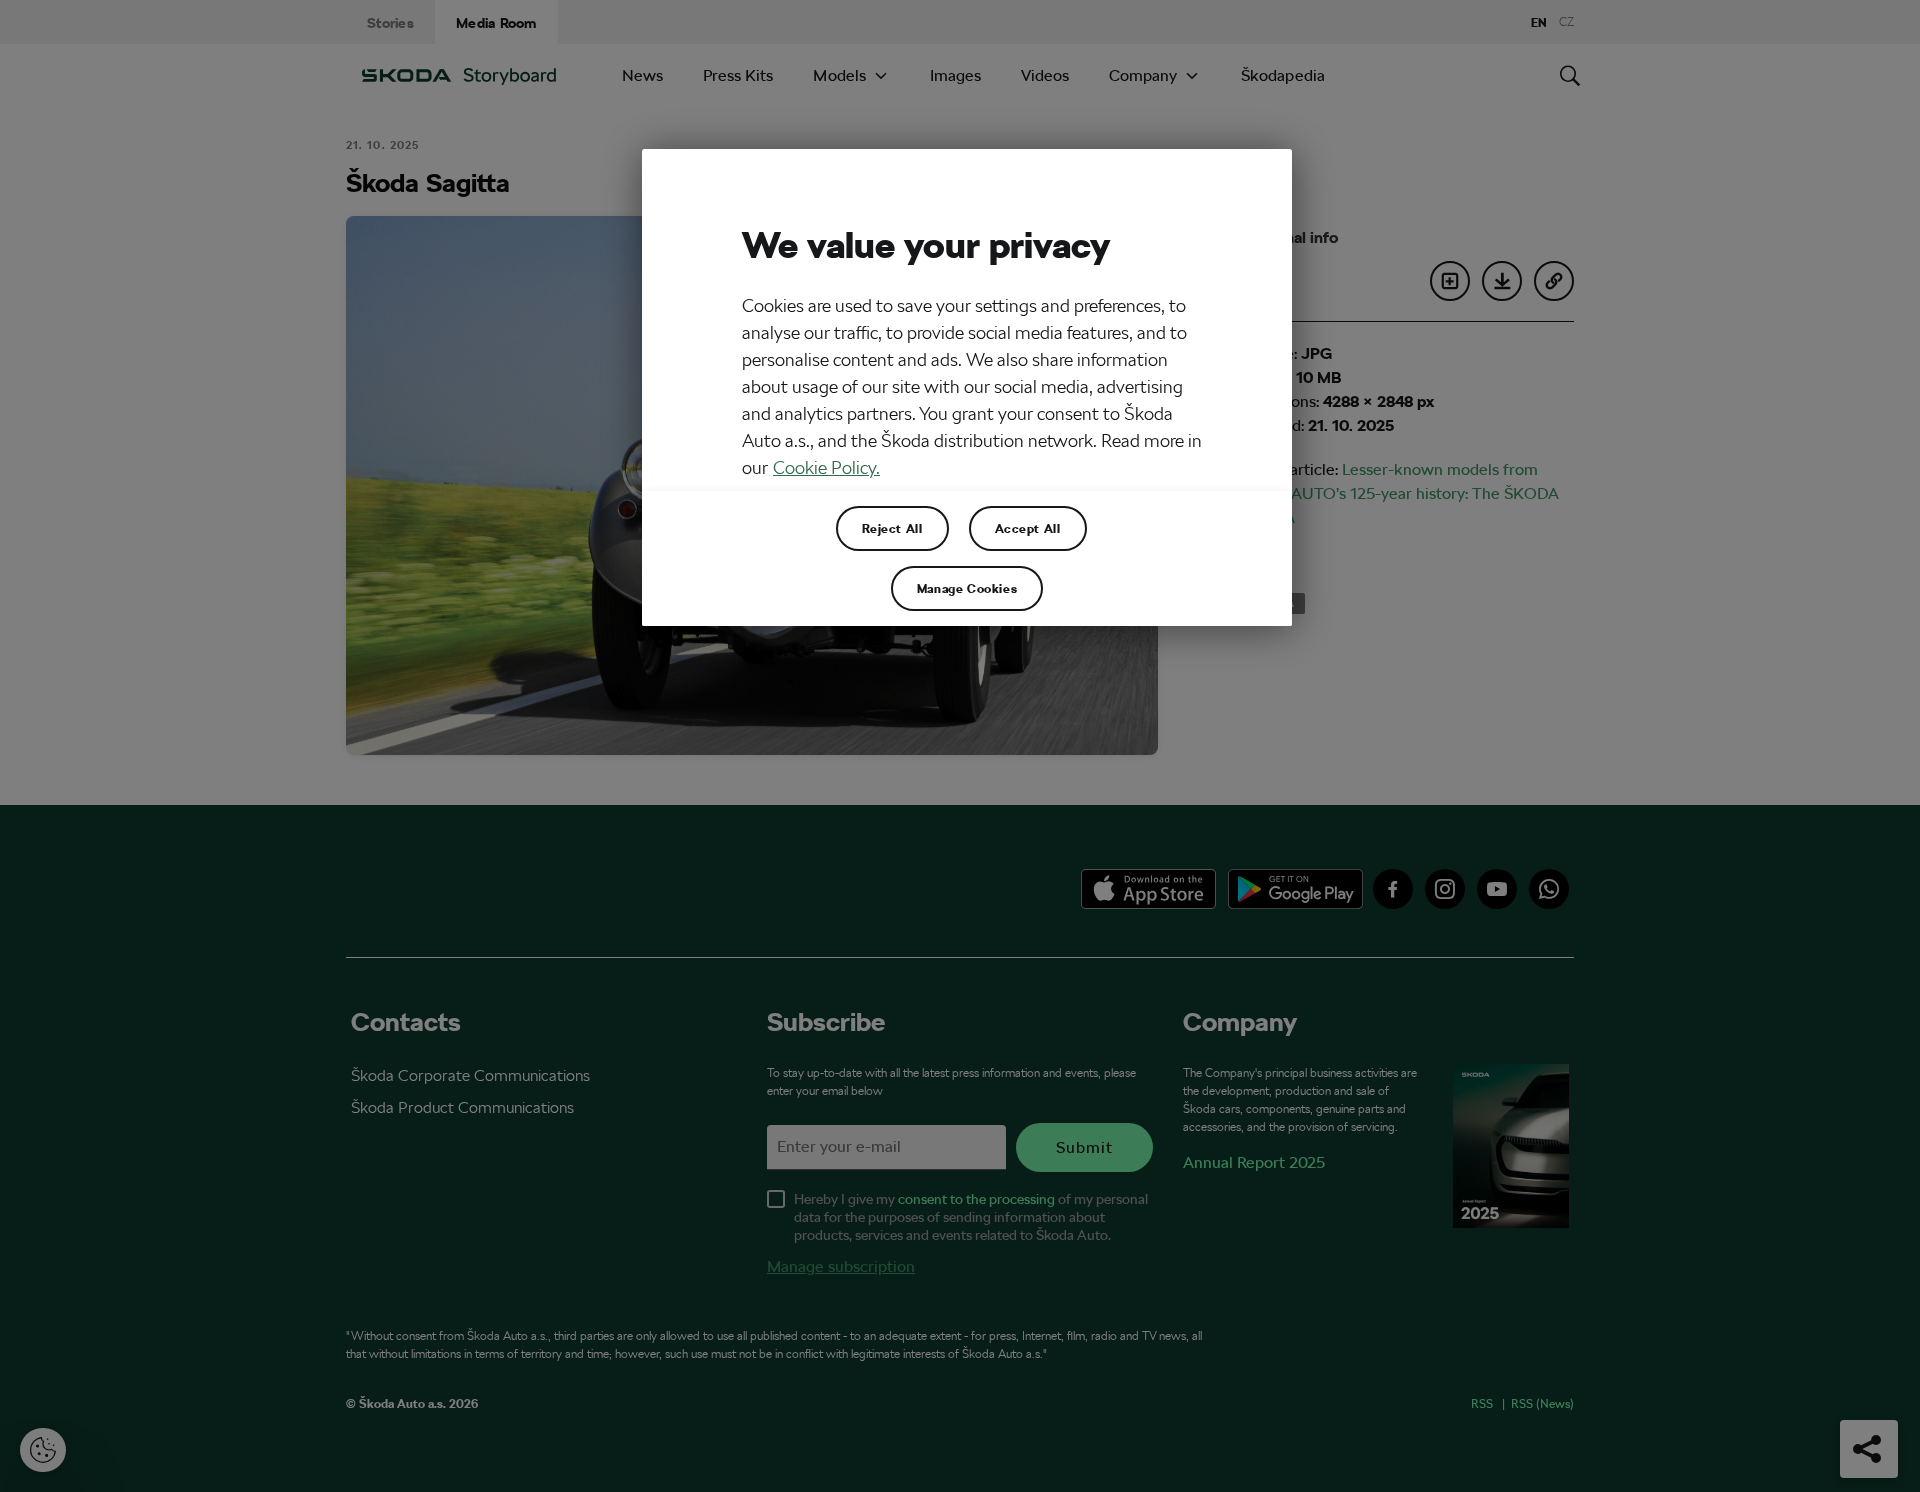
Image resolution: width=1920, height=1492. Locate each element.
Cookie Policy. (826, 467)
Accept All (1028, 528)
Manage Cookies (967, 588)
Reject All (892, 528)
